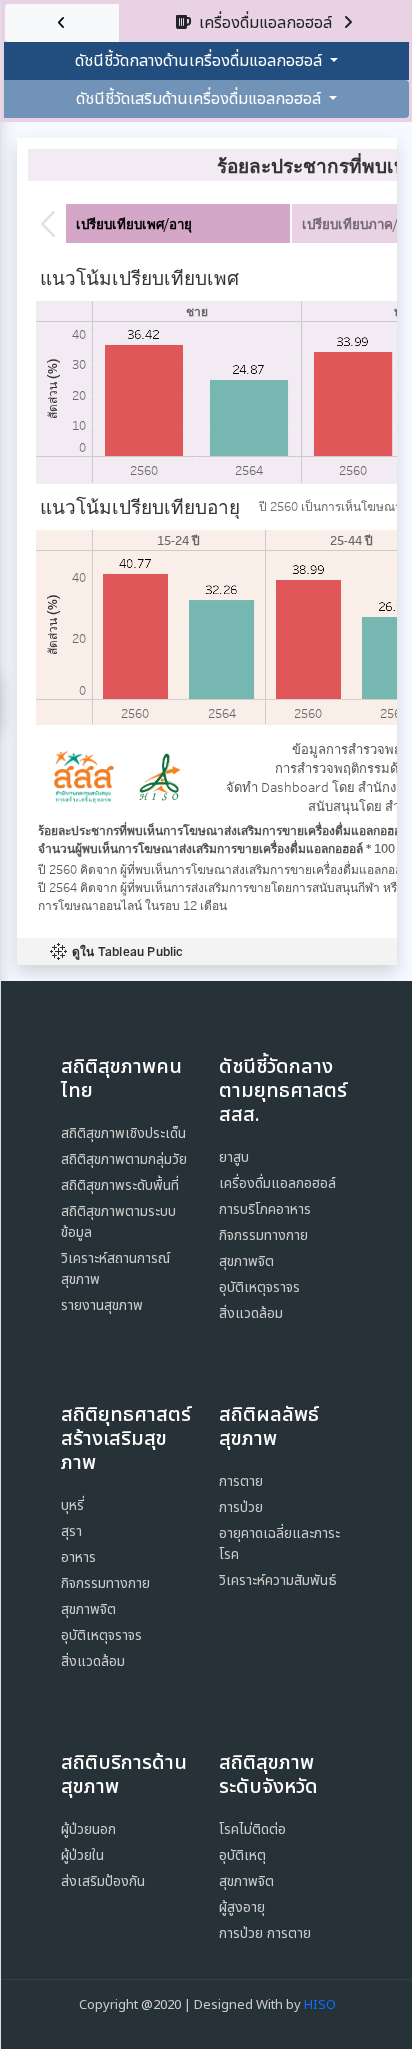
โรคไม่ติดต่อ (252, 1829)
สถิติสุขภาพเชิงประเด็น (123, 1133)
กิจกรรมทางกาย (263, 1235)
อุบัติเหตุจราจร (259, 1287)
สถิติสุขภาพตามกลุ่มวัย (124, 1159)
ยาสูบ (234, 1157)
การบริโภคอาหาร (265, 1209)
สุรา (71, 1531)
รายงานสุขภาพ (102, 1305)
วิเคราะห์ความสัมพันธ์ (278, 1580)
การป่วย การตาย (265, 1933)
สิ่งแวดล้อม (251, 1313)
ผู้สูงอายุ (242, 1907)
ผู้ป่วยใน (82, 1855)
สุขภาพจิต (246, 1261)
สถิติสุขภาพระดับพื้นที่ (120, 1185)
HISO (320, 2005)
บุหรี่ (72, 1505)
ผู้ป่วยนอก (88, 1829)
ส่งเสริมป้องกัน (103, 1881)
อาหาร (78, 1557)
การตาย (241, 1481)
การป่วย (241, 1507)
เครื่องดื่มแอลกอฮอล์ (277, 1183)
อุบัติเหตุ (242, 1855)
